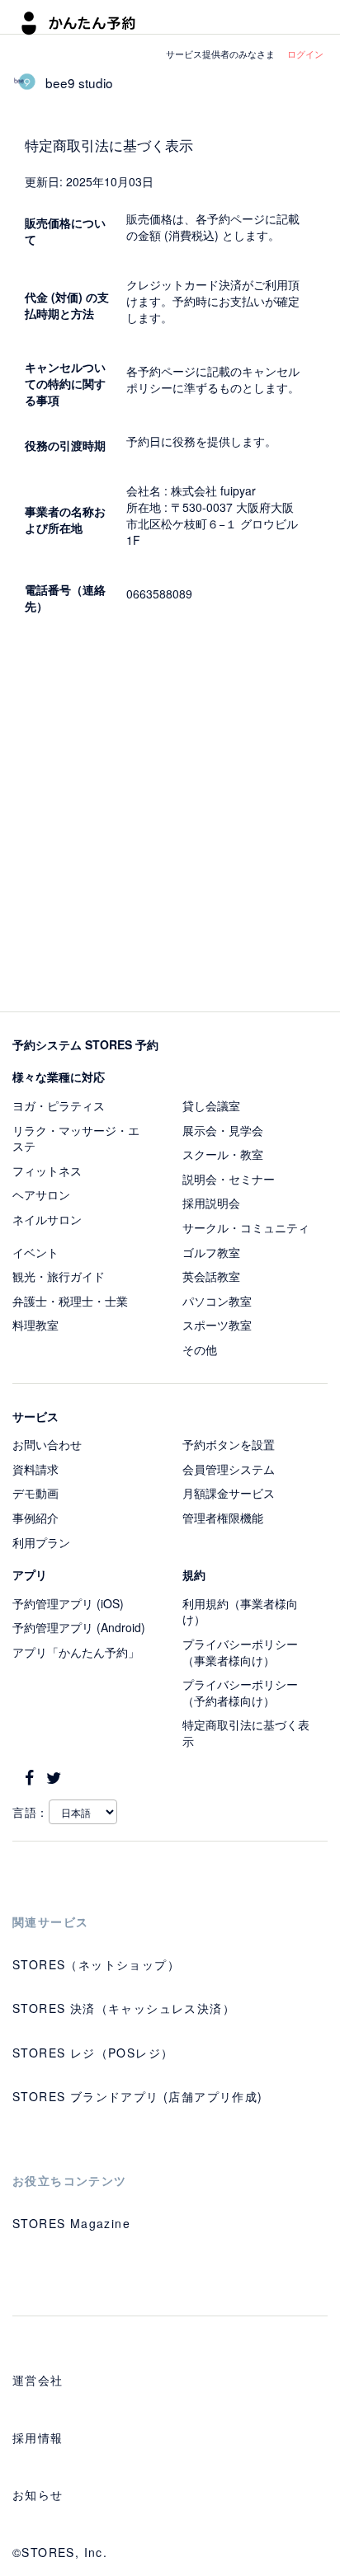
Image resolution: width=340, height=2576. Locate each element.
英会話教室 (211, 1276)
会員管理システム (229, 1469)
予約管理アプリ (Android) (79, 1627)
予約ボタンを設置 (229, 1444)
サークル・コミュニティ (246, 1227)
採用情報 (38, 2438)
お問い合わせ (47, 1444)
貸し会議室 (211, 1105)
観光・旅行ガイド (59, 1276)
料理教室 (35, 1325)
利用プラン (41, 1542)
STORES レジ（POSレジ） (93, 2053)
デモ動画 (35, 1493)
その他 (200, 1349)
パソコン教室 (217, 1301)
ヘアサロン (41, 1194)
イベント (35, 1252)
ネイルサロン (47, 1219)
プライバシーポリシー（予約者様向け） (240, 1692)
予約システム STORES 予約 (85, 1044)
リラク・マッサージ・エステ (76, 1138)
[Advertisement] (170, 817)
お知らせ (38, 2494)
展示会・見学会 (223, 1130)
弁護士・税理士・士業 (70, 1301)
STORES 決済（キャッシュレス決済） (124, 2008)
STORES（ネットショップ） (96, 1964)
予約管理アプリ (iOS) (68, 1603)
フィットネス (47, 1171)
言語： (31, 1812)
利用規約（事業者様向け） (240, 1612)
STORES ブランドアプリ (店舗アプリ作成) (138, 2096)
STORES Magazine (71, 2223)
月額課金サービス (229, 1493)
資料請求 (35, 1469)
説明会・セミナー (229, 1179)
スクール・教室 (223, 1154)
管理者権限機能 (223, 1518)
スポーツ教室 (217, 1325)
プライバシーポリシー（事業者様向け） (240, 1652)
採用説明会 (211, 1203)
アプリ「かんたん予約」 (76, 1652)
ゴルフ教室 (211, 1252)
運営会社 (38, 2380)
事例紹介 (35, 1518)
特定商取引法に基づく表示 (246, 1733)
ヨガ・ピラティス (59, 1105)
